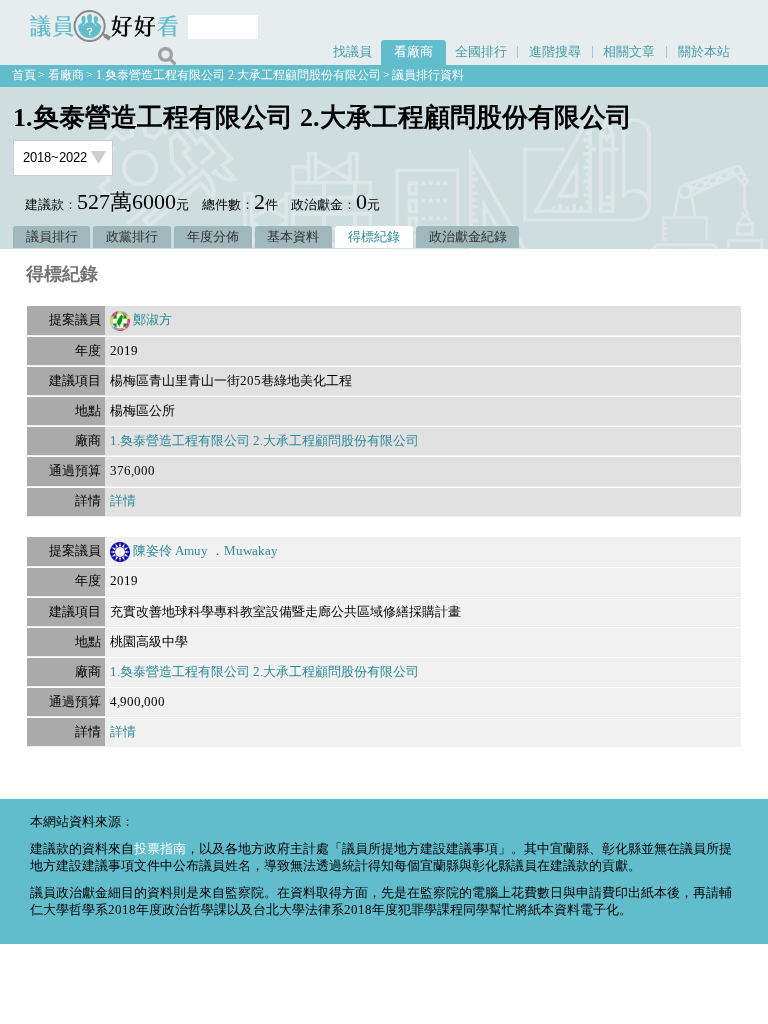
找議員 (352, 52)
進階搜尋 (555, 52)
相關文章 (629, 52)
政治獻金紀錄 (468, 237)
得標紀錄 (374, 237)
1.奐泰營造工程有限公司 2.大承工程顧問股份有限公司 (238, 75)
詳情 (123, 501)
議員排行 (52, 237)
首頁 (24, 75)
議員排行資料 (428, 75)
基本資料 (293, 237)
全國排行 (481, 52)
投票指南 (160, 849)
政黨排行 (132, 237)
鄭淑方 (152, 320)
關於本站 (704, 52)
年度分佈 (213, 237)
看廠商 (413, 52)
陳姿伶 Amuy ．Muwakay (205, 551)
